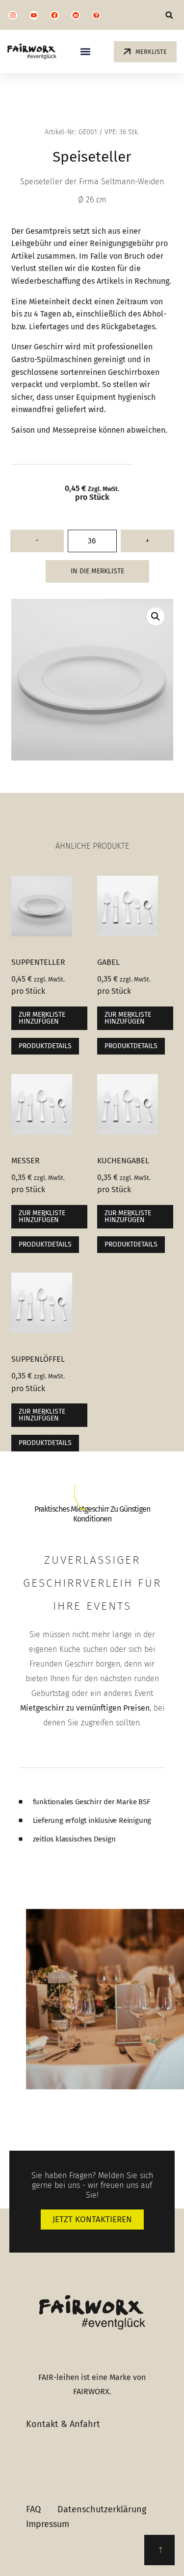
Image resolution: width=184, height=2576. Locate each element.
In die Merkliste (97, 571)
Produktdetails (45, 1046)
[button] (169, 15)
